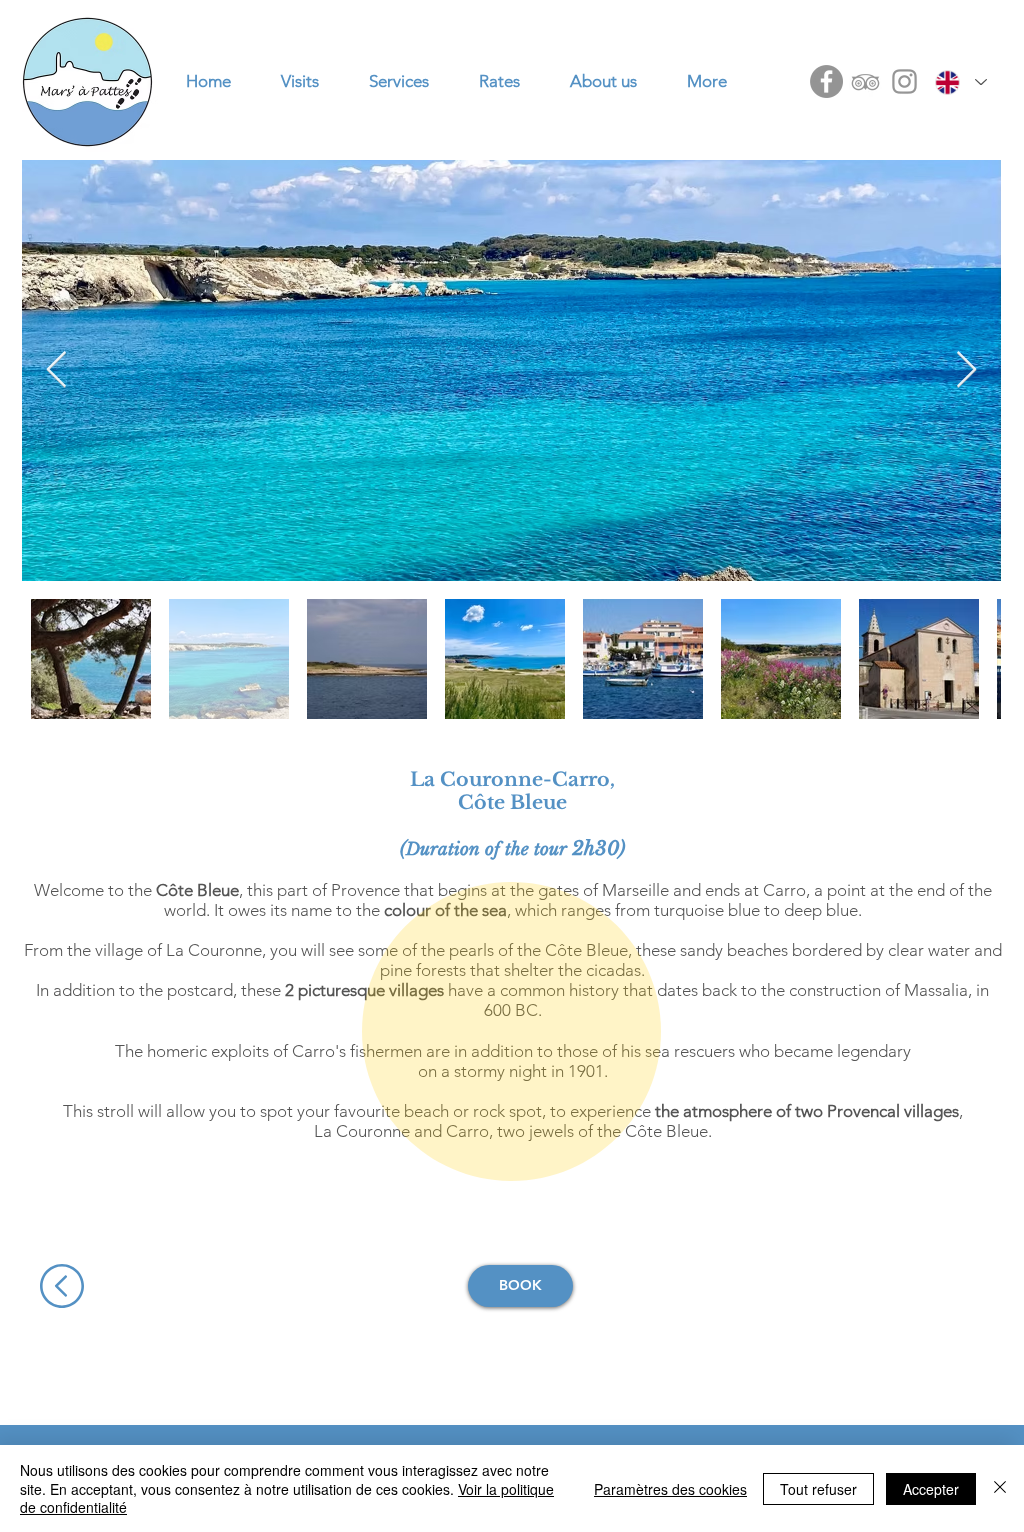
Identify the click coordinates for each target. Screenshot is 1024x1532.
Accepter (931, 1489)
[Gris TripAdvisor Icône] (865, 81)
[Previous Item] (56, 370)
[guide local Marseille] (826, 81)
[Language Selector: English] (961, 82)
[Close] (1000, 1488)
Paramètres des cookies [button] (670, 1489)
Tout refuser (818, 1489)
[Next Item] (966, 370)
